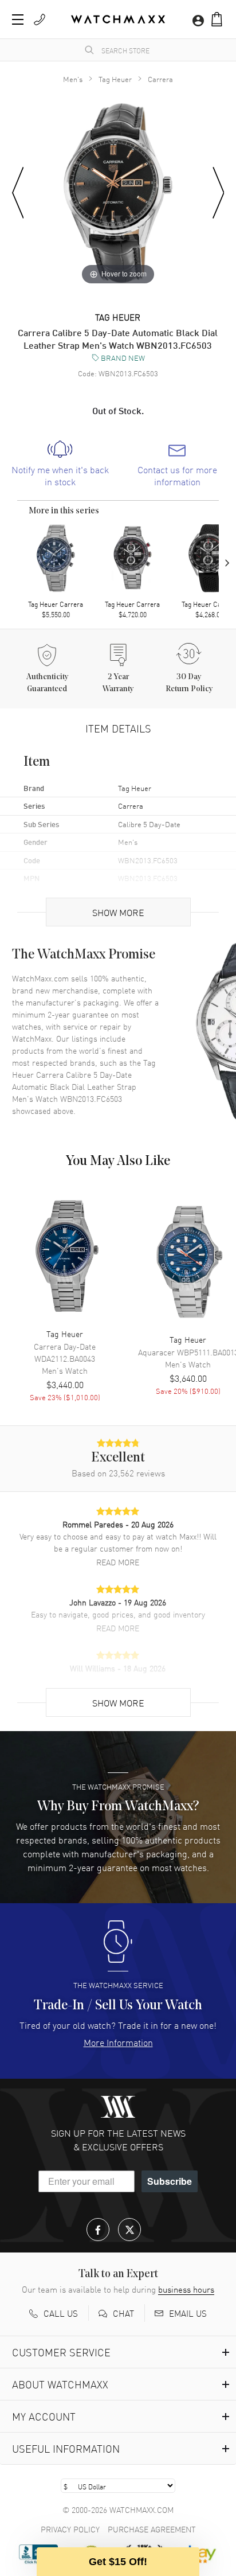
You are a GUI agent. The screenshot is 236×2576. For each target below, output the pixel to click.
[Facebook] (98, 2230)
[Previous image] (18, 193)
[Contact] (40, 20)
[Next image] (219, 193)
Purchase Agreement (152, 2529)
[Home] (118, 19)
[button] (217, 19)
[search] (89, 50)
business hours (186, 2289)
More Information (118, 2042)
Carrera (160, 79)
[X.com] (129, 2230)
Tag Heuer (115, 79)
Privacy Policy (70, 2529)
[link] (60, 464)
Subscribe (170, 2181)
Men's (73, 79)
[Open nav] (18, 20)
